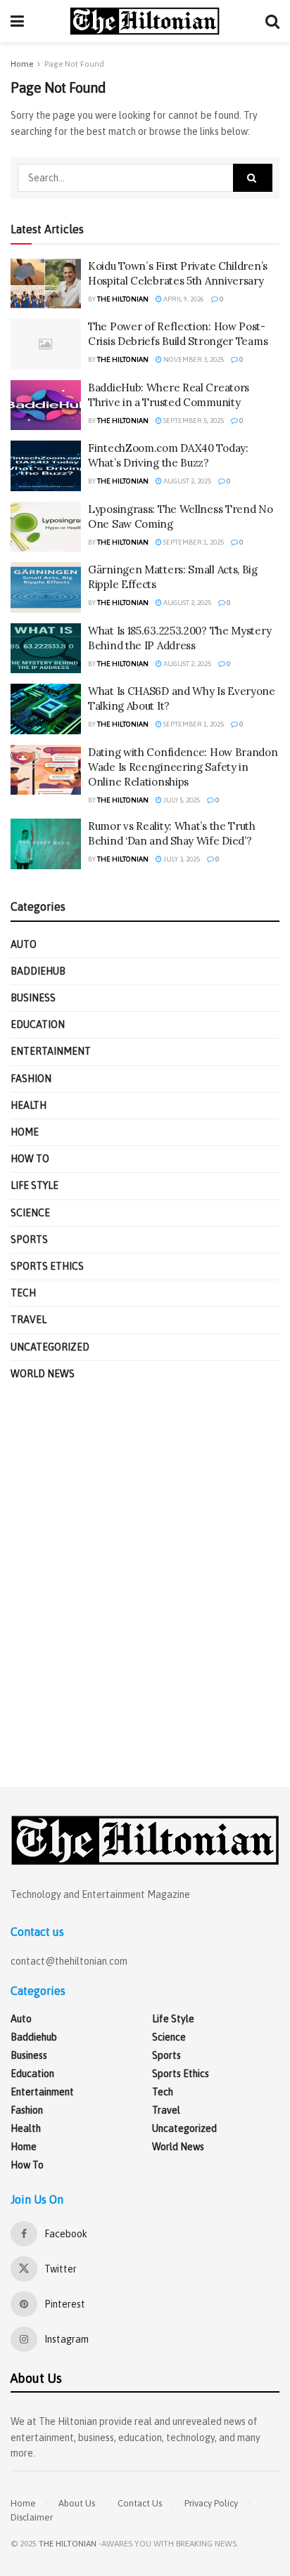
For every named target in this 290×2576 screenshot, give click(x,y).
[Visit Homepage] (145, 21)
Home (22, 64)
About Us (77, 2503)
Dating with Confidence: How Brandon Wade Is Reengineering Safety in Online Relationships (183, 767)
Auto (24, 944)
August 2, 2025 (187, 481)
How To (30, 1159)
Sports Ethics (47, 1266)
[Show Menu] (17, 21)
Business (33, 998)
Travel (29, 1320)
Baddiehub (38, 971)
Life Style (34, 1185)
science (30, 1213)
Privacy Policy (211, 2503)
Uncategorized (50, 1347)
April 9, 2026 (183, 299)
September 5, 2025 (193, 421)
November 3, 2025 (193, 359)
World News (43, 1374)
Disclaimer (32, 2517)
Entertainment (51, 1051)
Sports (29, 1240)
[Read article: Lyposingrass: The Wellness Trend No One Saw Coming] (46, 527)
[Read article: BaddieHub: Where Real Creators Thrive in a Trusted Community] (46, 405)
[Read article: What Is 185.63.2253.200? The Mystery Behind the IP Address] (46, 649)
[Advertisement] (145, 1585)
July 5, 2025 (181, 800)
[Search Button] (272, 21)
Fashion (31, 1079)
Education (38, 1024)
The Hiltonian (123, 299)
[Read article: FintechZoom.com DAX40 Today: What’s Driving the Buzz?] (46, 466)
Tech (23, 1293)
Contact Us (140, 2503)
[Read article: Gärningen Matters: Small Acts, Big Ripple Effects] (46, 587)
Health (29, 1105)
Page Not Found (74, 64)
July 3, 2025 (181, 859)
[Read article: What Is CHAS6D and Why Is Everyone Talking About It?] (46, 709)
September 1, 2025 (193, 542)
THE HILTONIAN (68, 2544)
